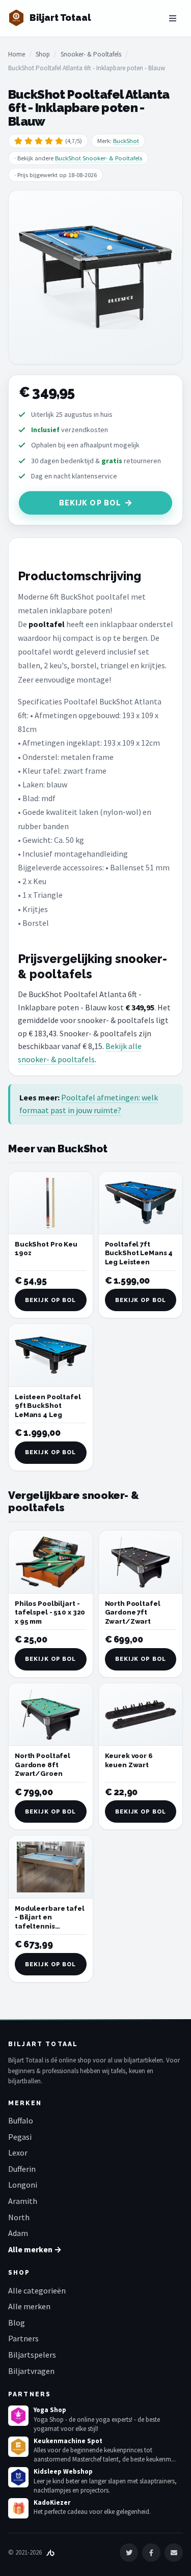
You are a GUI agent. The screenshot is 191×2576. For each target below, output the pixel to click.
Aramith (23, 2201)
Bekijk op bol (90, 503)
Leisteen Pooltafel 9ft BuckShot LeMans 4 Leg (48, 1406)
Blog (17, 2323)
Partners (23, 2338)
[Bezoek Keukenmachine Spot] (18, 2447)
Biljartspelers (32, 2355)
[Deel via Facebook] (151, 2553)
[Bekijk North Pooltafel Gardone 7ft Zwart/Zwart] (141, 1562)
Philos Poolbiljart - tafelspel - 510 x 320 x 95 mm (50, 1612)
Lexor (18, 2153)
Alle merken (29, 2306)
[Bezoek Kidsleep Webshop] (18, 2477)
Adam (18, 2233)
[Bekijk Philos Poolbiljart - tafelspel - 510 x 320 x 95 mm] (51, 1562)
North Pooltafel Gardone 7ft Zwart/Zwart (133, 1612)
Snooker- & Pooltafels (91, 54)
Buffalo (21, 2120)
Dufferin (22, 2169)
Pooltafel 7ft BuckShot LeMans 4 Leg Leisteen (139, 1253)
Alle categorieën (37, 2290)
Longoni (23, 2185)
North (19, 2217)
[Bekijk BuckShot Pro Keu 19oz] (51, 1203)
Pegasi (20, 2137)
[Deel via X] (129, 2553)
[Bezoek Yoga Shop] (18, 2416)
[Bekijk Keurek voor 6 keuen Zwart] (141, 1715)
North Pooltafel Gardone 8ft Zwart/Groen (43, 1765)
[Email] (174, 2553)
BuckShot (126, 141)
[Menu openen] (173, 18)
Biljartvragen (31, 2371)
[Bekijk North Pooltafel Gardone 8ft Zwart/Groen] (51, 1715)
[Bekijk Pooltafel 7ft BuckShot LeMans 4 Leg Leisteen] (141, 1203)
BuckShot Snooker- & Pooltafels (99, 158)
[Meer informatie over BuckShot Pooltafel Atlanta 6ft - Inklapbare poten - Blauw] (95, 277)
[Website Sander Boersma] (50, 2552)
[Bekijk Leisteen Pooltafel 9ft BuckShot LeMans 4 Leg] (51, 1355)
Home (17, 54)
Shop (43, 54)
